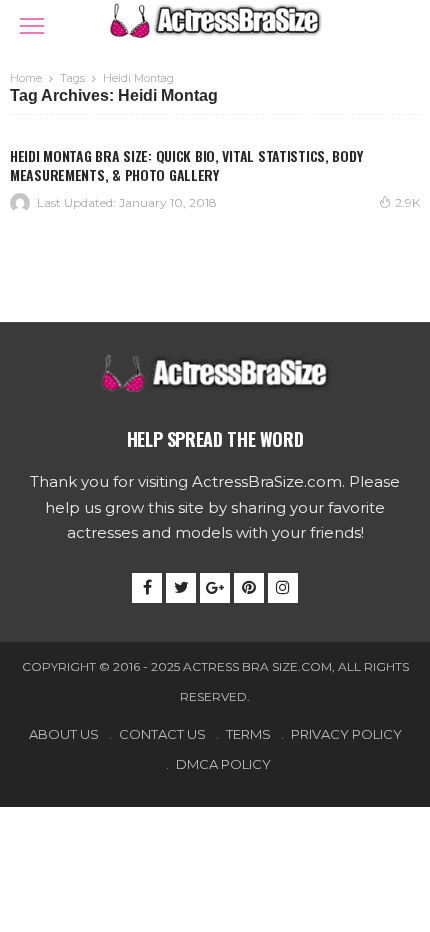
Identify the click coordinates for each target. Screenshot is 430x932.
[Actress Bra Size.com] (215, 18)
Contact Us (162, 734)
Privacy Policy (346, 734)
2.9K (407, 202)
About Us (64, 734)
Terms (248, 734)
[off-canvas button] (32, 26)
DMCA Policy (223, 764)
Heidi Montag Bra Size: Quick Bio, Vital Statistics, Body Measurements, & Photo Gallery (186, 165)
